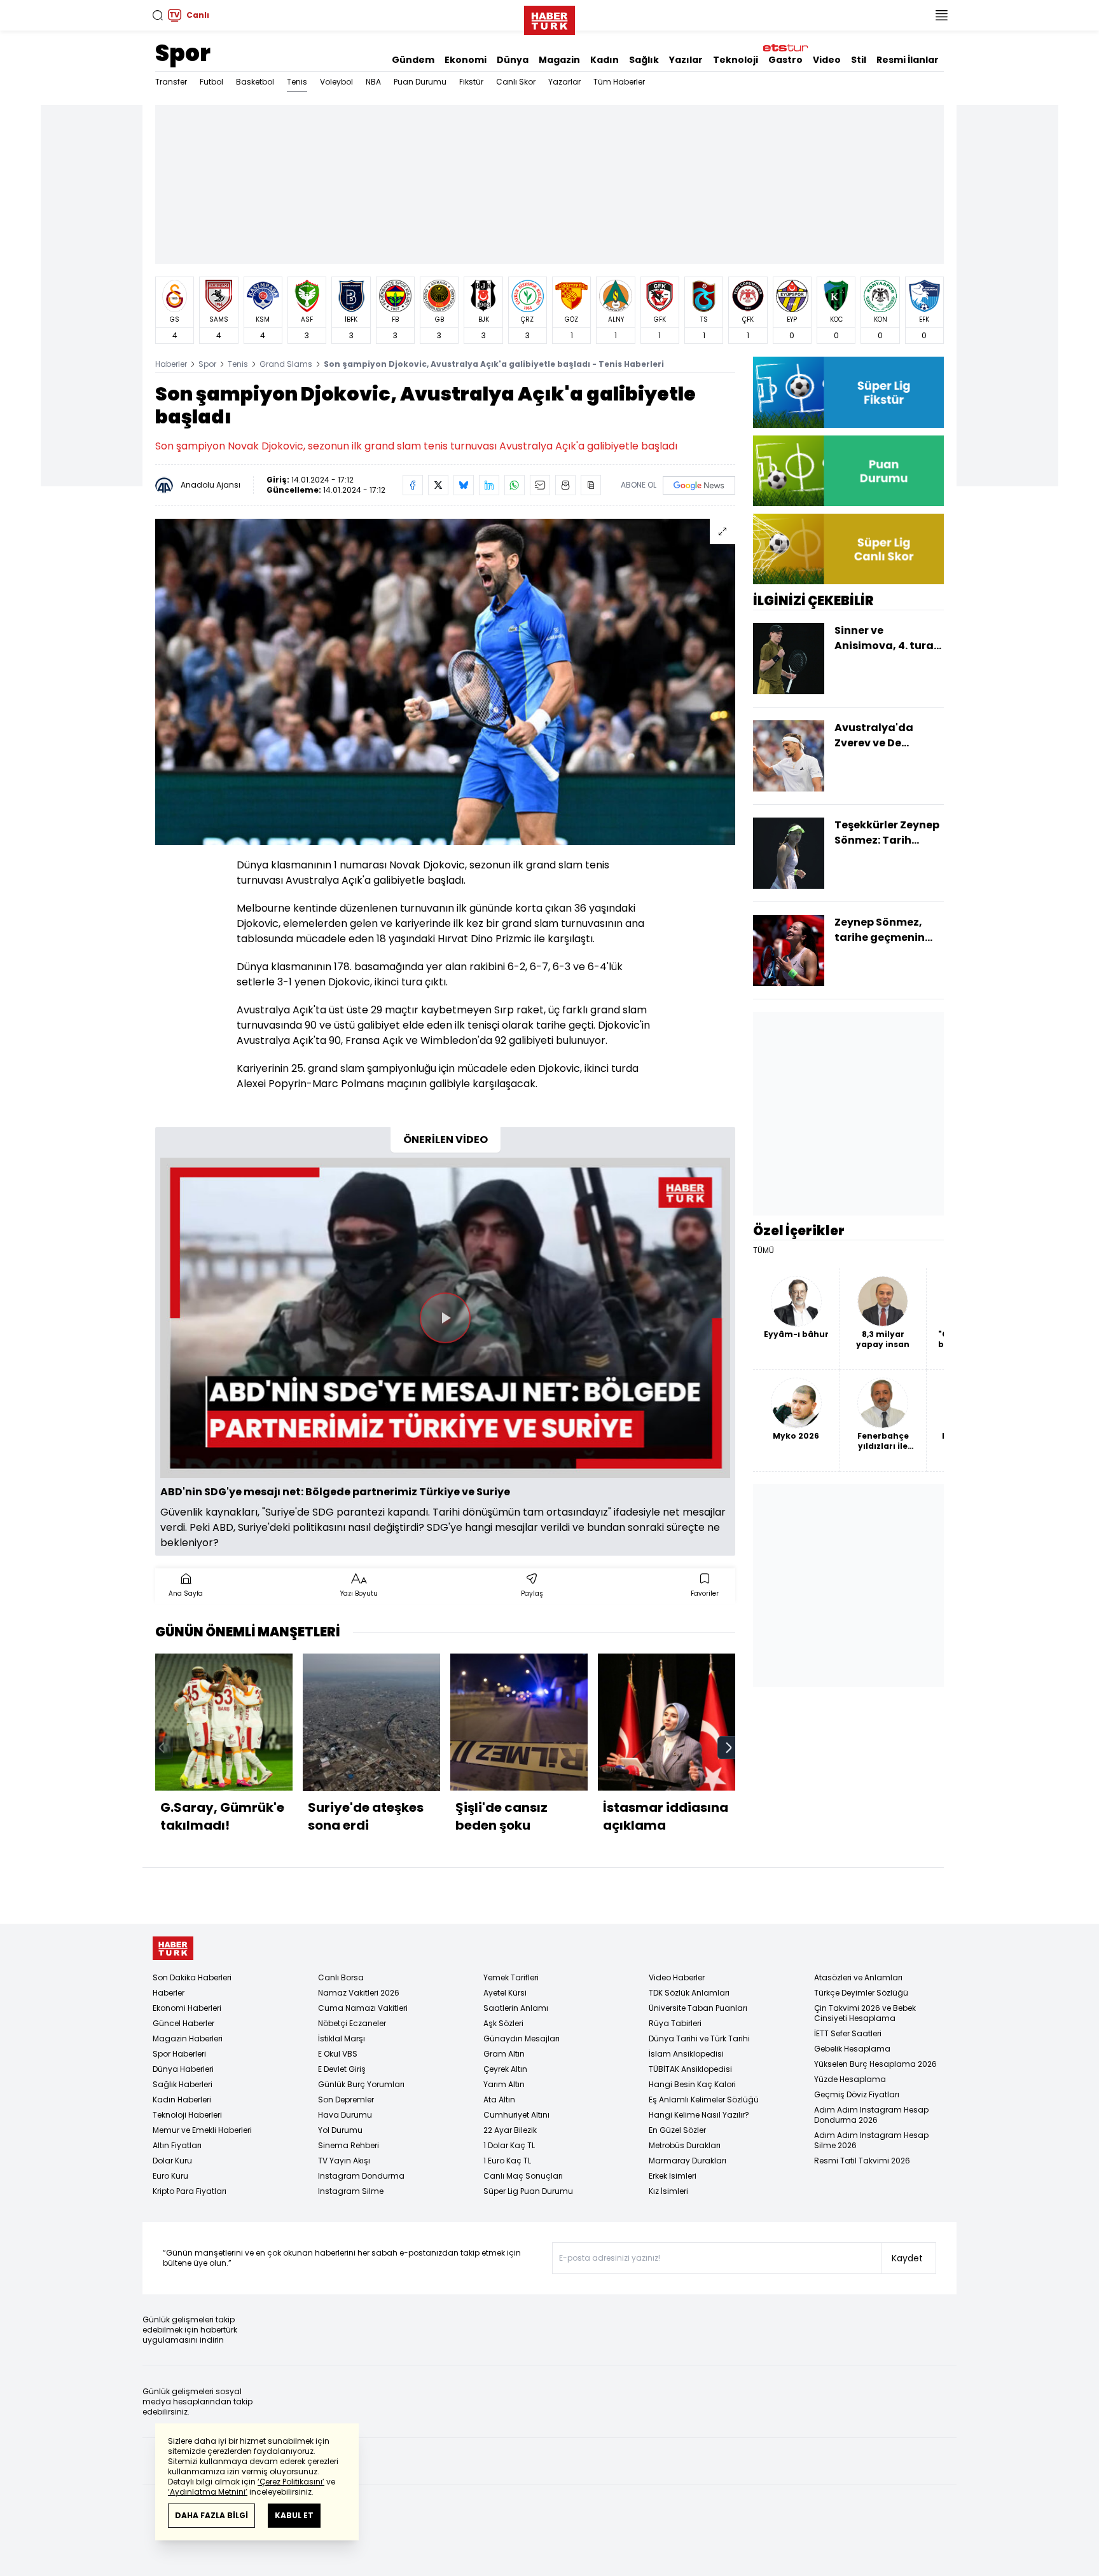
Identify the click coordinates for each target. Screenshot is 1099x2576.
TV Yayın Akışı (344, 2161)
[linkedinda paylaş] (489, 485)
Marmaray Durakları (688, 2161)
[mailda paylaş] (540, 485)
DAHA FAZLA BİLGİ (211, 2515)
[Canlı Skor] (848, 549)
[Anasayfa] (173, 1948)
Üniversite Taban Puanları (698, 2008)
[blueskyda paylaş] (464, 485)
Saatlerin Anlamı (516, 2008)
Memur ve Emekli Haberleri (202, 2130)
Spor (183, 53)
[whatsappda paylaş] (515, 485)
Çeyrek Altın (505, 2069)
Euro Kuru (170, 2176)
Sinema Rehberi (349, 2145)
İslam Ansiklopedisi (686, 2054)
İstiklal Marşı (342, 2038)
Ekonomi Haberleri (187, 2008)
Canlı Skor (516, 82)
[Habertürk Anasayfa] (549, 18)
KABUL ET (294, 2515)
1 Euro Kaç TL (507, 2161)
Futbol (211, 82)
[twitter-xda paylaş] (438, 485)
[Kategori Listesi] (941, 15)
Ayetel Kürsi (505, 1993)
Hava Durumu (345, 2115)
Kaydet (907, 2258)
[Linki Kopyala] (591, 485)
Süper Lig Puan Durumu (528, 2191)
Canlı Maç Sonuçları (523, 2176)
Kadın (605, 60)
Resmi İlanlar (908, 60)
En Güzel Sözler (677, 2130)
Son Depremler (346, 2100)
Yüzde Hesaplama (850, 2079)
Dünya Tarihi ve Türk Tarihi (699, 2038)
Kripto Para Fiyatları (190, 2191)
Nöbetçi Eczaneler (352, 2023)
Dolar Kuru (172, 2161)
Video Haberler (677, 1977)
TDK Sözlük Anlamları (689, 1993)
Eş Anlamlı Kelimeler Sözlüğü (704, 2100)
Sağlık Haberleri (183, 2084)
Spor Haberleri (179, 2054)
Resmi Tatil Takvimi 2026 (862, 2161)
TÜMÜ (764, 1250)
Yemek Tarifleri (511, 1977)
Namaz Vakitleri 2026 (359, 1993)
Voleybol (336, 82)
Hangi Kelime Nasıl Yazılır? (699, 2115)
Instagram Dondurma (361, 2176)
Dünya (513, 60)
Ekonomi (466, 60)
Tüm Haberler (619, 82)
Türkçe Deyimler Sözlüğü (861, 1993)
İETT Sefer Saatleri (848, 2033)
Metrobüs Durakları (685, 2145)
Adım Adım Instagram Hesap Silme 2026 (871, 2140)
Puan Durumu (420, 82)
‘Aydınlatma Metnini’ (208, 2492)
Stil (859, 60)
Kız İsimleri (668, 2191)
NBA (373, 82)
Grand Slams (286, 364)
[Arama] (158, 15)
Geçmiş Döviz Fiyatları (857, 2094)
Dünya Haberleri (183, 2069)
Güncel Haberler (183, 2023)
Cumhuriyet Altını (516, 2115)
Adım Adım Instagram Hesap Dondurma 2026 (871, 2115)
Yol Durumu (340, 2130)
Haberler (171, 364)
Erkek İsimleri (673, 2176)
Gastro (785, 60)
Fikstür (471, 82)
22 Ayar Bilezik (510, 2130)
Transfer (171, 82)
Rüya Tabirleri (675, 2023)
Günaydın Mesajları (522, 2038)
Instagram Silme (351, 2191)
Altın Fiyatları (177, 2145)
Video (827, 60)
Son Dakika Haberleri (192, 1977)
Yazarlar (564, 82)
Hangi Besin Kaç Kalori (692, 2084)
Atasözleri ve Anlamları (858, 1977)
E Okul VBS (338, 2054)
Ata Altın (499, 2100)
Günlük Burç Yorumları (361, 2084)
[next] (729, 1748)
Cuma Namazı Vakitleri (363, 2008)
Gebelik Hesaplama (852, 2049)
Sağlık (644, 60)
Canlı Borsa (341, 1977)
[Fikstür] (848, 392)
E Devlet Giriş (342, 2069)
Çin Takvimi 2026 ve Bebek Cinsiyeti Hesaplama (865, 2013)
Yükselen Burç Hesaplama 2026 (875, 2064)
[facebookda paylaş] (413, 485)
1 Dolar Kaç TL (509, 2145)
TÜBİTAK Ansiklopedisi (690, 2069)
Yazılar (686, 60)
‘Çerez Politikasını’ (291, 2482)
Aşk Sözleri (503, 2023)
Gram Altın (504, 2054)
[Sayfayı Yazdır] (565, 485)
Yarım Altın (504, 2084)
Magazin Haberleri (188, 2038)
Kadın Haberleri (182, 2100)
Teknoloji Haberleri (187, 2115)
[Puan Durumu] (848, 471)
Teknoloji (736, 60)
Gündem (413, 60)
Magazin (559, 60)
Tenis (297, 82)
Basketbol (255, 82)
